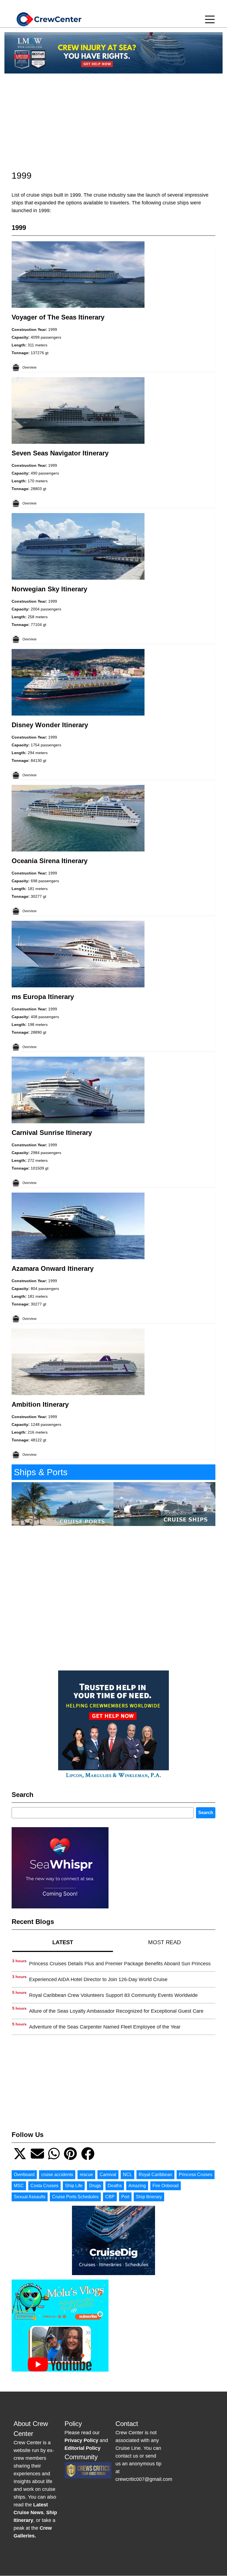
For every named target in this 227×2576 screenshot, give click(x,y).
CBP (110, 2197)
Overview (29, 367)
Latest (63, 1942)
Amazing (137, 2186)
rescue (86, 2175)
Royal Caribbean (155, 2175)
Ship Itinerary (149, 2197)
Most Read (164, 1942)
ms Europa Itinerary (43, 997)
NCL (127, 2175)
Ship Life (74, 2186)
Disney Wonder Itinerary (50, 725)
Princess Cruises (196, 2175)
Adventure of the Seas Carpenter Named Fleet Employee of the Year (105, 2027)
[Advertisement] (114, 117)
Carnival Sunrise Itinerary (52, 1133)
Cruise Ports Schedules (75, 2197)
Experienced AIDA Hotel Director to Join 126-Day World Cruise (98, 1979)
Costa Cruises (44, 2186)
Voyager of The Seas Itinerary (58, 317)
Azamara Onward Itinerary (53, 1268)
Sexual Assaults (30, 2197)
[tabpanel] (114, 1995)
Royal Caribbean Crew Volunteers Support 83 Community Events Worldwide (113, 1995)
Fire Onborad (166, 2186)
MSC (19, 2186)
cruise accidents (57, 2175)
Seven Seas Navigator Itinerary (60, 453)
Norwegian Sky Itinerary (49, 589)
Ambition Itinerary (40, 1404)
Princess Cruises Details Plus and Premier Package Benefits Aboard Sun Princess (120, 1964)
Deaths (115, 2186)
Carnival (108, 2175)
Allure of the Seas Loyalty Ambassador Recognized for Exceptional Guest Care (116, 2011)
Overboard (24, 2175)
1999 (53, 329)
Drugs (95, 2186)
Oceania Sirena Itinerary (50, 861)
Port (125, 2197)
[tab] (63, 1942)
